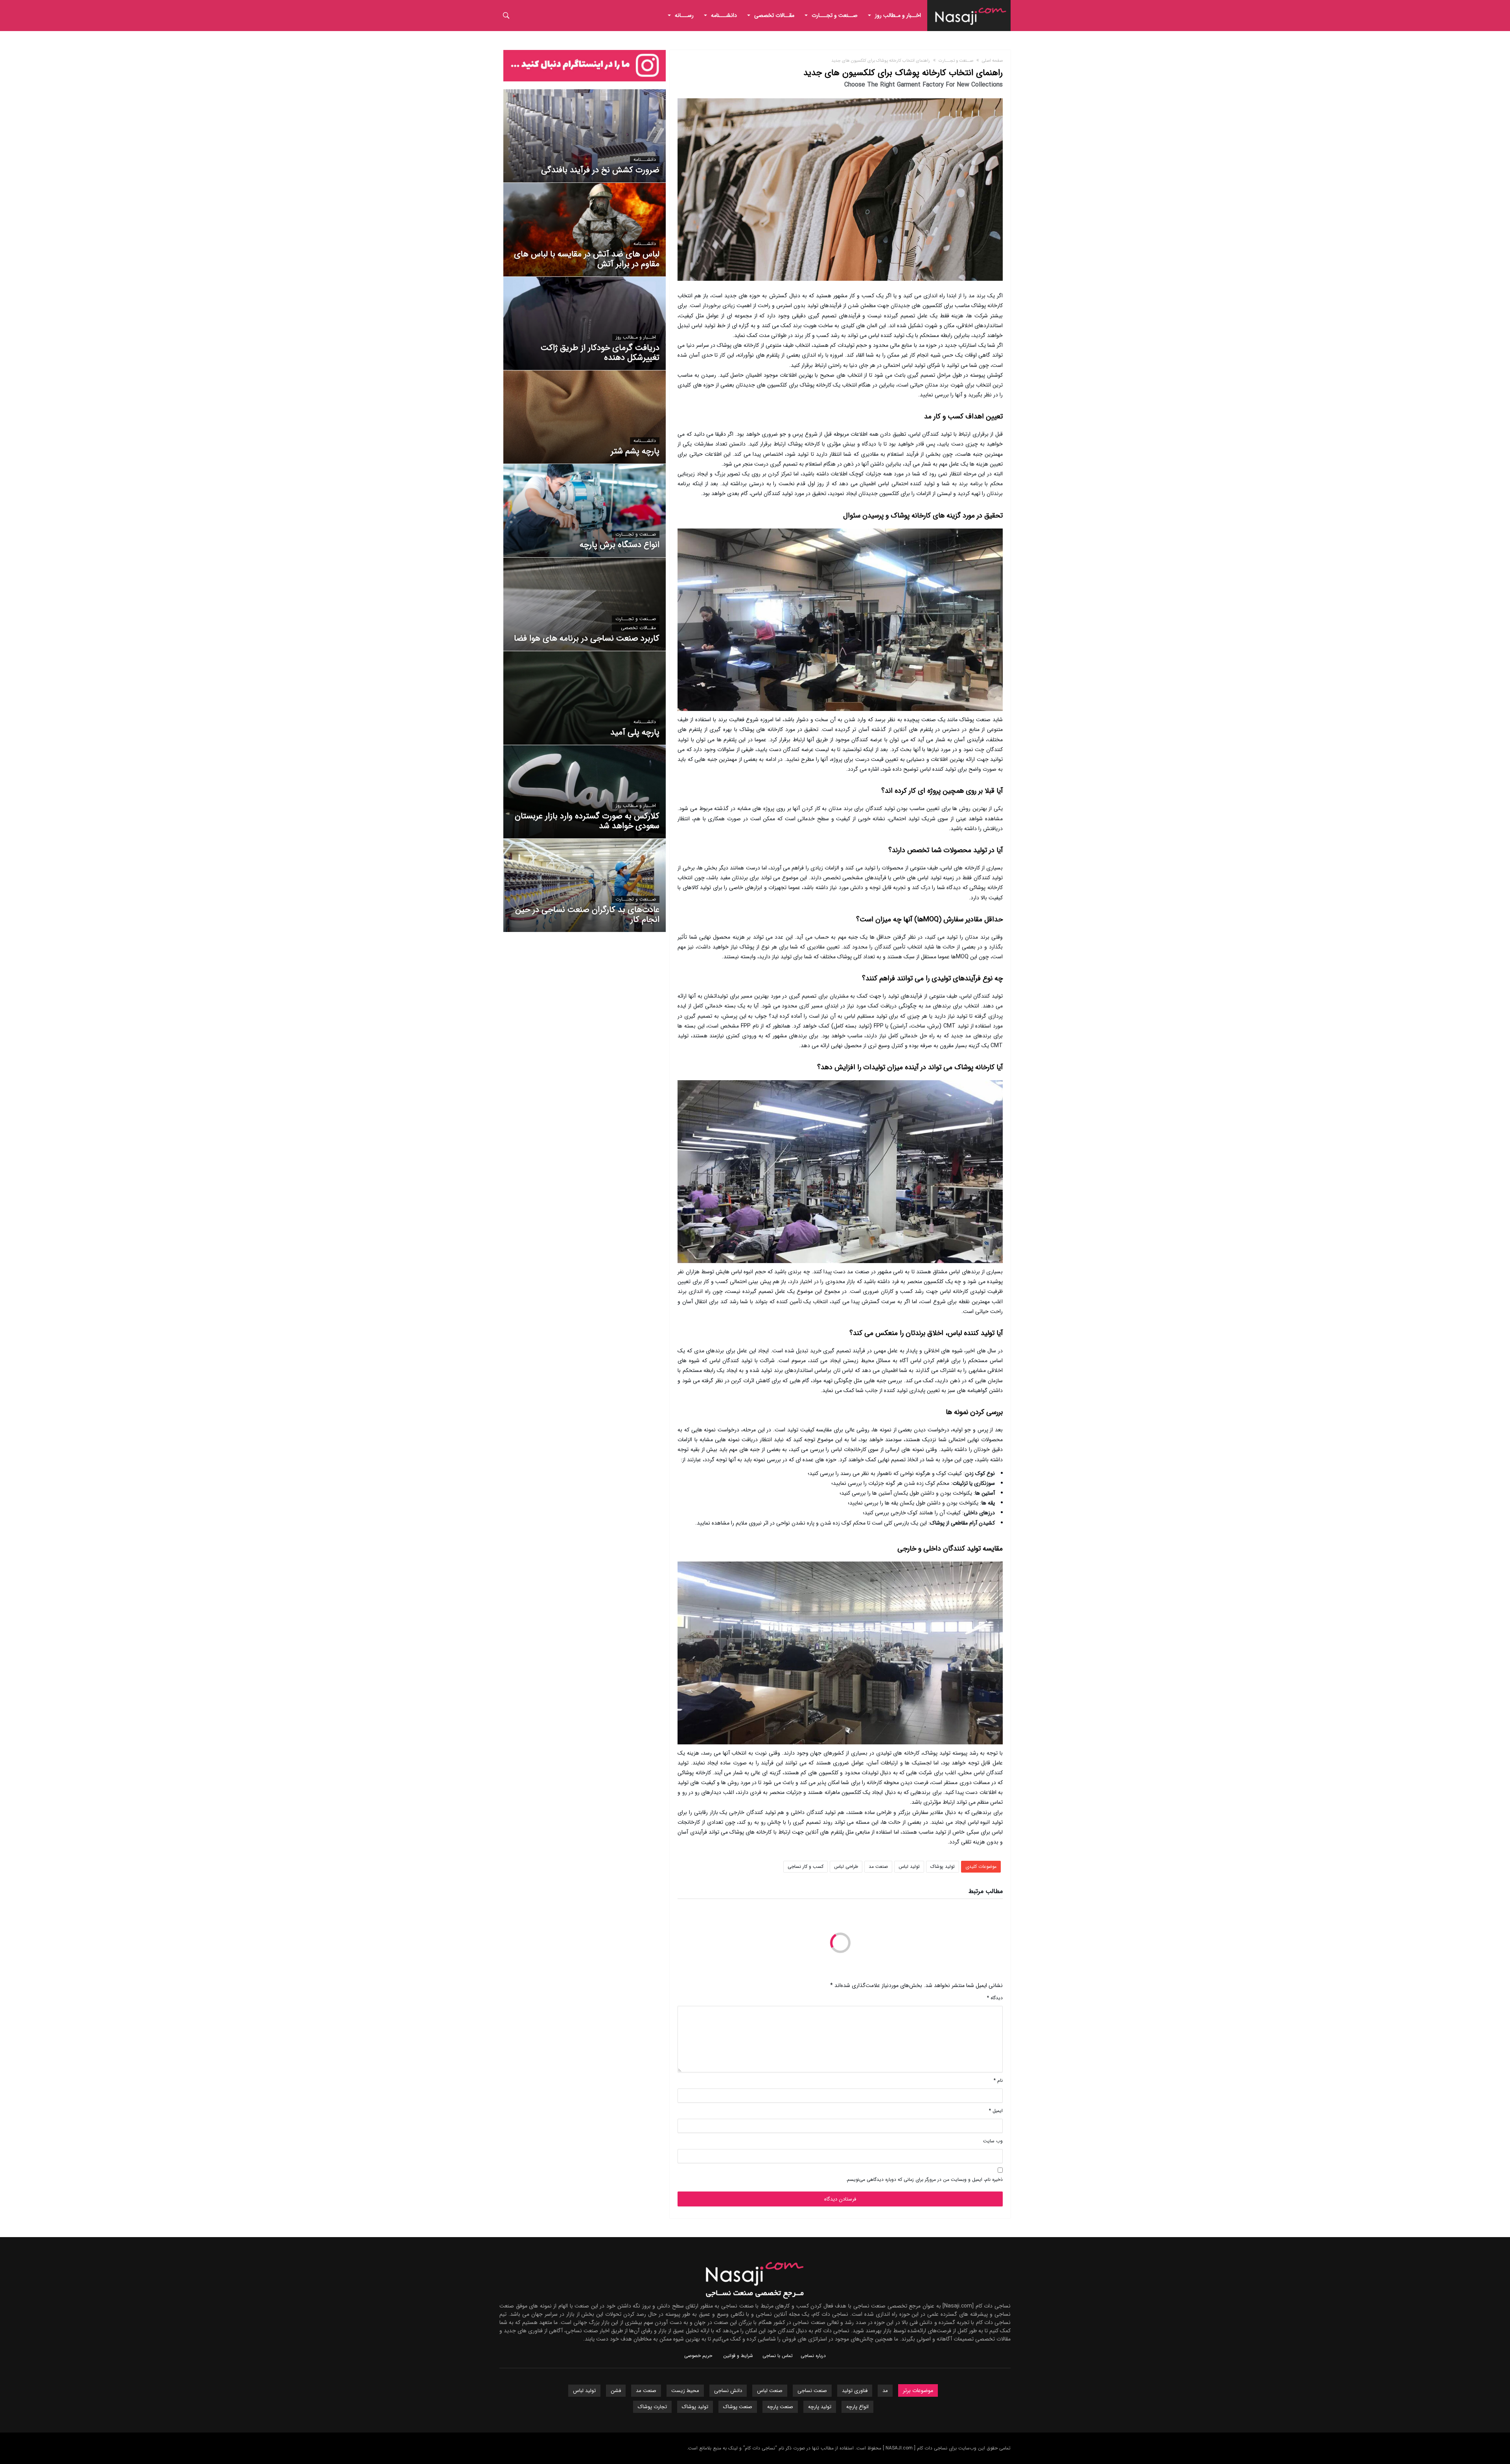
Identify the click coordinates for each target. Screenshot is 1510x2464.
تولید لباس (909, 1866)
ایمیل (996, 2111)
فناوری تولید (855, 2391)
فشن (616, 2391)
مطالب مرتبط (986, 1892)
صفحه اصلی (992, 61)
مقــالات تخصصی (638, 628)
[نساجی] (971, 6)
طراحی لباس (846, 1866)
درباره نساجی (813, 2356)
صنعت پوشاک (738, 2407)
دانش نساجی (728, 2391)
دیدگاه (995, 1998)
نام (998, 2080)
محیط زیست (685, 2391)
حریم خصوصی (698, 2356)
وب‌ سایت (993, 2141)
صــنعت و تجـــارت (956, 61)
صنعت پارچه (780, 2407)
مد (885, 2391)
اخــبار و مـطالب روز (636, 337)
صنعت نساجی (812, 2391)
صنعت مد (878, 1866)
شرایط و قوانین (738, 2356)
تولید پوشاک (943, 1866)
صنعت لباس (770, 2391)
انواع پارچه (857, 2407)
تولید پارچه (820, 2407)
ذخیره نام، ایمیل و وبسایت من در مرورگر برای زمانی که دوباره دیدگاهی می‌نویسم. (924, 2179)
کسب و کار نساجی (806, 1866)
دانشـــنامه (645, 160)
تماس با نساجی (778, 2356)
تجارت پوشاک (652, 2407)
